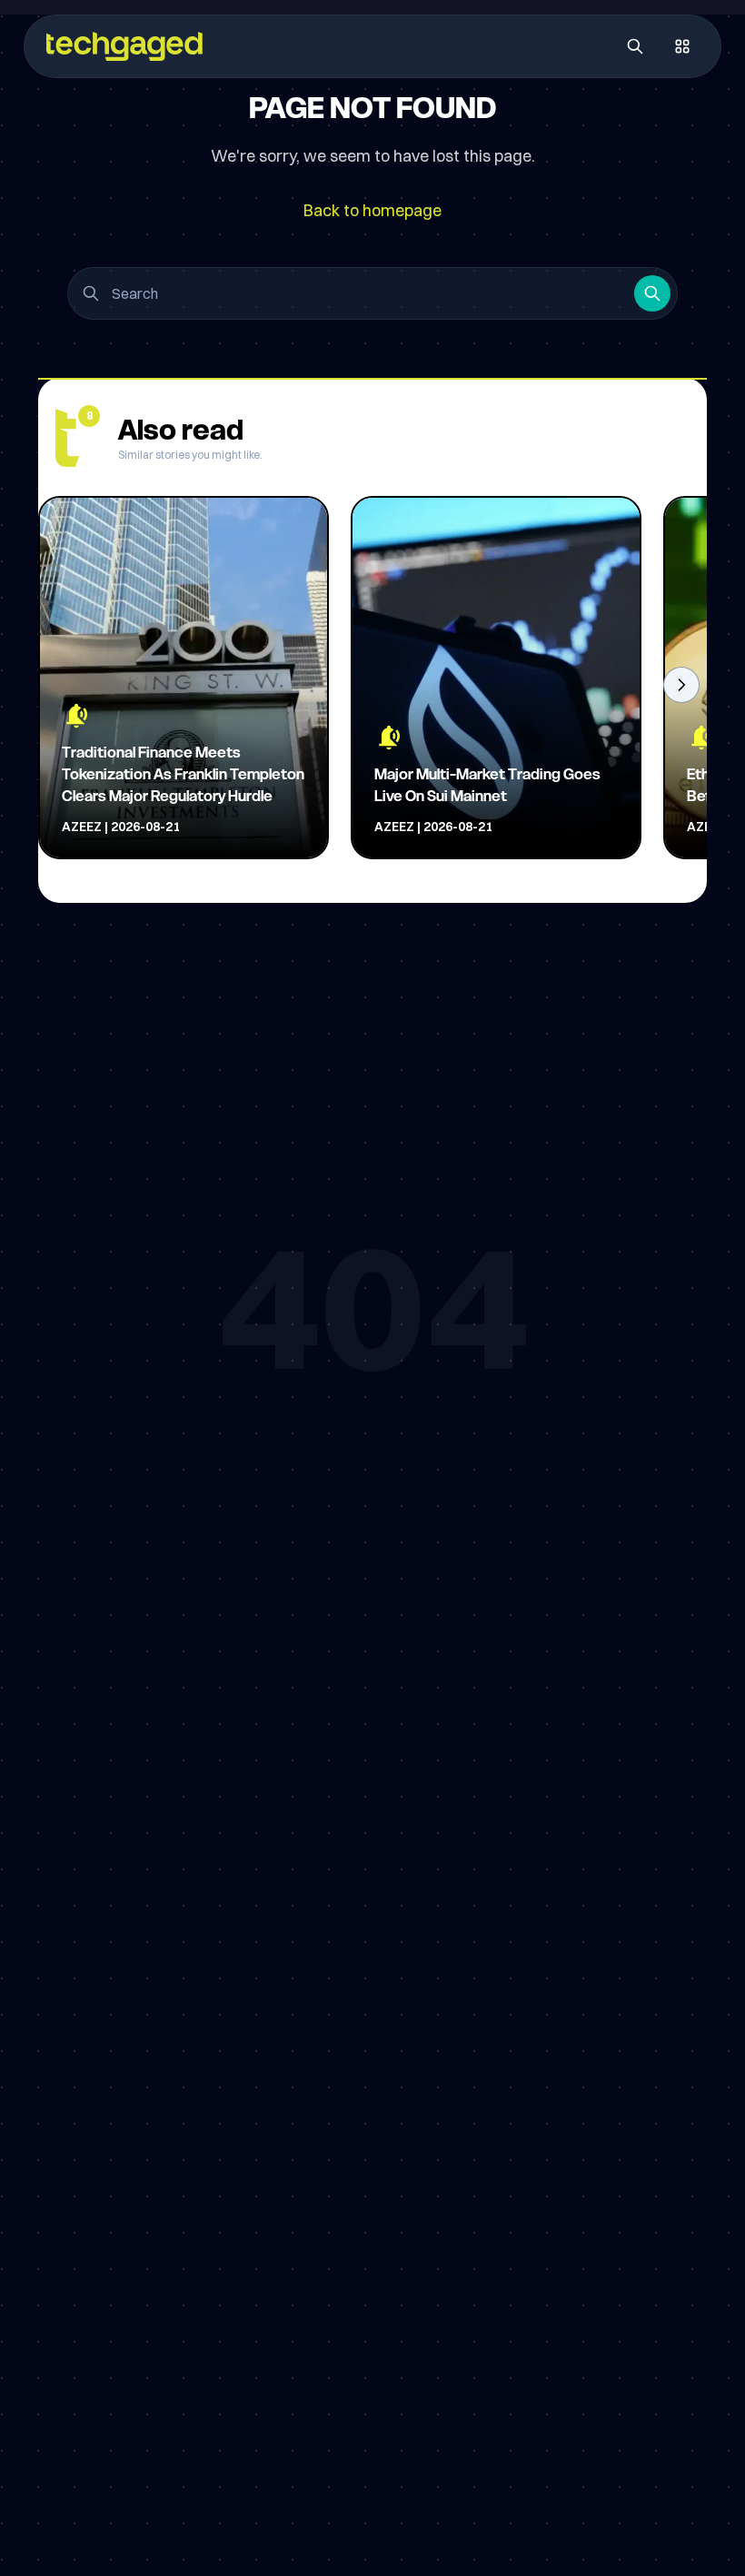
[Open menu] (682, 46)
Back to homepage (372, 210)
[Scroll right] (681, 685)
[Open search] (635, 46)
